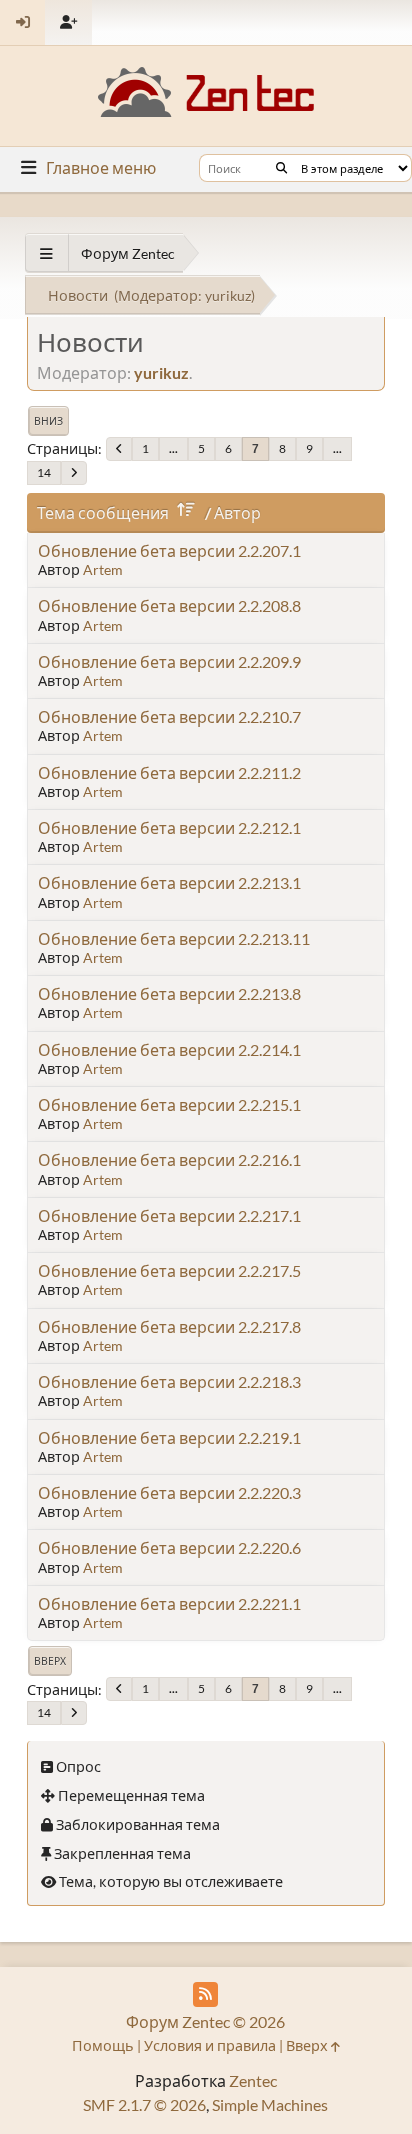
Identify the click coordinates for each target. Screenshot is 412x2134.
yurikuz (228, 295)
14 (44, 472)
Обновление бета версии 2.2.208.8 (169, 605)
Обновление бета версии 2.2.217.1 (169, 1215)
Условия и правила (210, 2045)
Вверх (50, 1661)
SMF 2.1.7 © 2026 (144, 2104)
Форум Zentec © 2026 (205, 2021)
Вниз (48, 421)
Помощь (103, 2045)
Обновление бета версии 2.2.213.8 (169, 993)
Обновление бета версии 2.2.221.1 (169, 1603)
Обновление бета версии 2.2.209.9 (169, 661)
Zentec (253, 2080)
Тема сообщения (103, 512)
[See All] (46, 253)
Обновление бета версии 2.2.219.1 (169, 1437)
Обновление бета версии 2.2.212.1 (169, 827)
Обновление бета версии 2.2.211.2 (169, 772)
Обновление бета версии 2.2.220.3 (169, 1492)
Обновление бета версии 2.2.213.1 (169, 882)
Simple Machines (270, 2104)
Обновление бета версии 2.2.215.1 (169, 1104)
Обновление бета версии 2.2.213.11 (174, 938)
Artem (103, 569)
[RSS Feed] (205, 1994)
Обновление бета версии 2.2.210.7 (169, 716)
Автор (237, 512)
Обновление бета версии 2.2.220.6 (169, 1547)
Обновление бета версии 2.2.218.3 (169, 1381)
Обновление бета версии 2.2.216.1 (169, 1159)
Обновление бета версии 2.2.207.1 (169, 550)
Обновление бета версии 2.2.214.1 (169, 1049)
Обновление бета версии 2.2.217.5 (169, 1270)
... (173, 448)
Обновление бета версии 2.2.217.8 (169, 1326)
